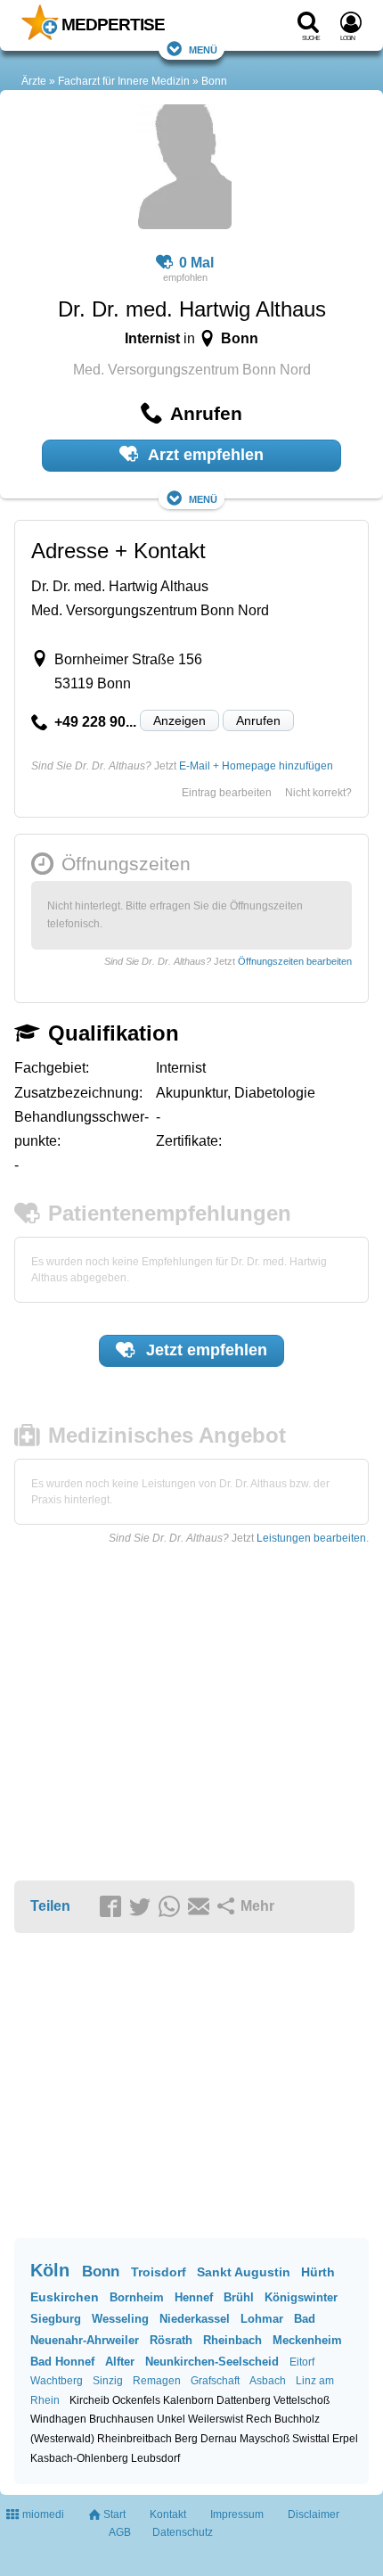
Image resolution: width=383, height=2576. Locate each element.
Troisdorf (159, 2272)
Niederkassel (195, 2319)
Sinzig (108, 2381)
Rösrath (171, 2340)
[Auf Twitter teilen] (143, 1907)
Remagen (157, 2381)
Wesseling (120, 2319)
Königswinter (301, 2297)
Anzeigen (179, 720)
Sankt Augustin (244, 2272)
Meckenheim (307, 2340)
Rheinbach (232, 2340)
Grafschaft (215, 2381)
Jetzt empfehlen (204, 1350)
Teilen (50, 1906)
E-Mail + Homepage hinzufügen (256, 766)
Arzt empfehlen (204, 455)
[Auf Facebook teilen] (113, 1907)
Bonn (214, 81)
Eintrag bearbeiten (227, 793)
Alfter (120, 2362)
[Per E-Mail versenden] (201, 1907)
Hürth (318, 2272)
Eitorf (302, 2362)
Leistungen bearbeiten (311, 1538)
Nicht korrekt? (318, 793)
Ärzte (34, 81)
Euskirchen (65, 2297)
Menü (203, 49)
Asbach (268, 2381)
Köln (50, 2270)
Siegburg (56, 2319)
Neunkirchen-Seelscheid (212, 2362)
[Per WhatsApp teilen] (172, 1907)
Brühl (239, 2297)
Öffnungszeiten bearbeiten (295, 961)
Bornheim (137, 2297)
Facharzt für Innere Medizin (124, 81)
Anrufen (258, 720)
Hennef (194, 2297)
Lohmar (262, 2319)
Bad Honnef (62, 2362)
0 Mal (196, 263)
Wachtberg (57, 2381)
